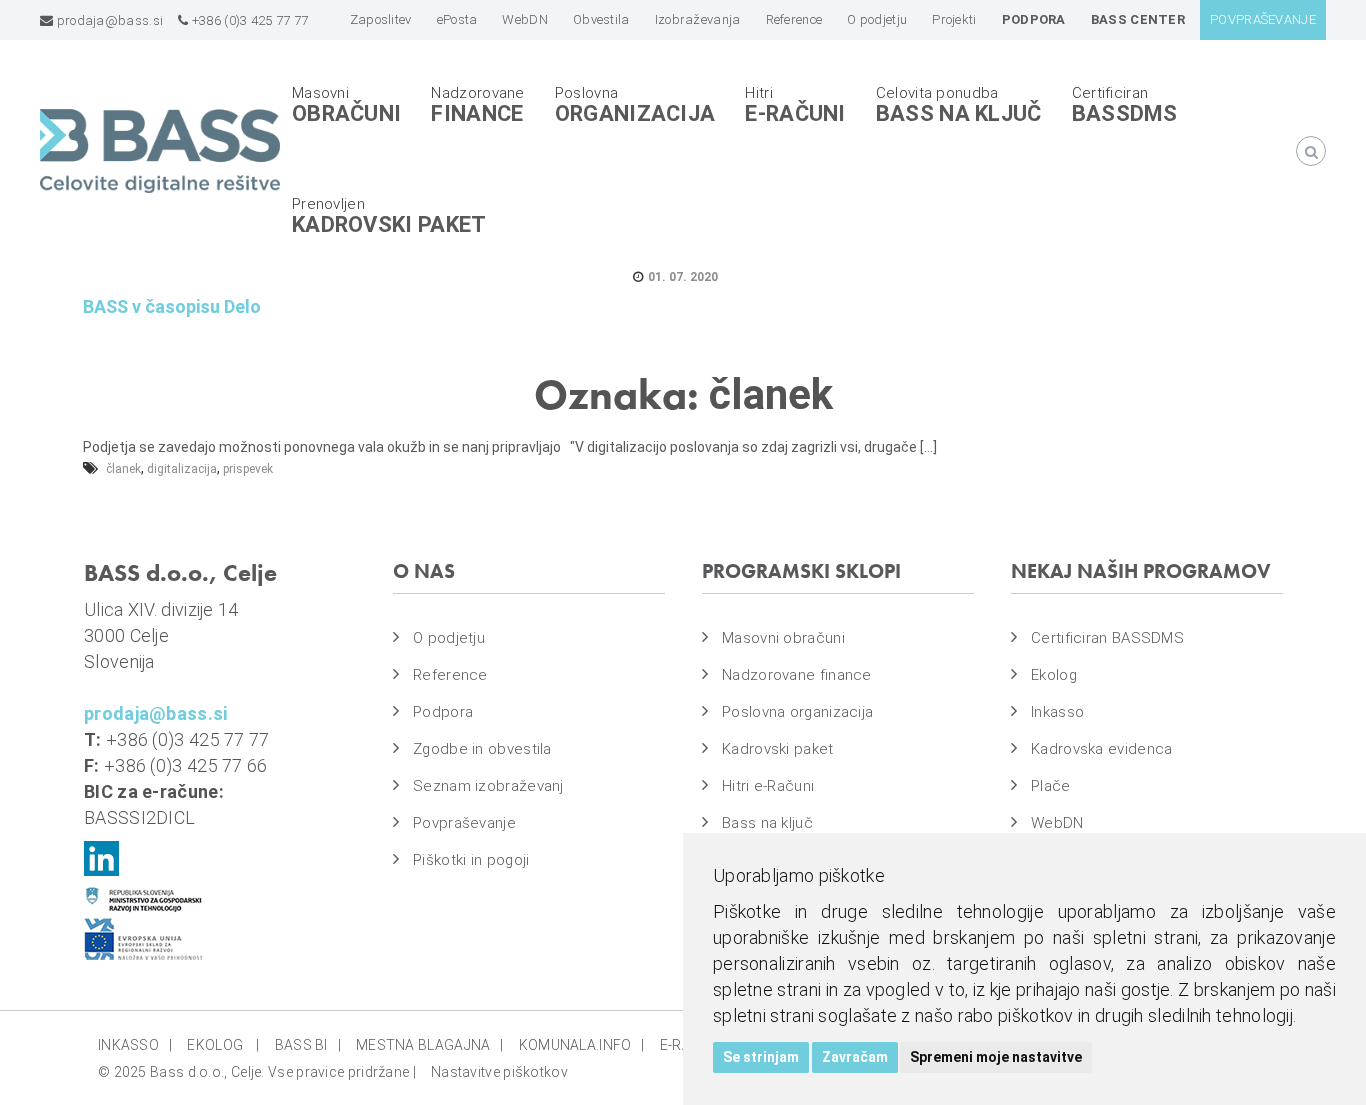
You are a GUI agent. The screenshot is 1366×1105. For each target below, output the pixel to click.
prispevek (248, 469)
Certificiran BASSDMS (1107, 638)
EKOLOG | (223, 1045)
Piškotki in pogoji (471, 860)
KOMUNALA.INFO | (582, 1045)
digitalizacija (182, 469)
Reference (450, 675)
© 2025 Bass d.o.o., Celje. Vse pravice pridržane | (257, 1072)
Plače (1051, 786)
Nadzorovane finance (797, 675)
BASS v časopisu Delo (172, 306)
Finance (477, 113)
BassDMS (1125, 113)
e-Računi (795, 113)
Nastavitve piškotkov (499, 1072)
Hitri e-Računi (768, 786)
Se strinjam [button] (761, 1057)
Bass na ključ (959, 113)
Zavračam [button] (855, 1057)
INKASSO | (135, 1045)
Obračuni (346, 113)
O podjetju (449, 638)
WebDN (1057, 823)
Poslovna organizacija (797, 712)
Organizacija (635, 113)
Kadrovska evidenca (1101, 749)
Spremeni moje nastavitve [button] (996, 1057)
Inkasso (1057, 712)
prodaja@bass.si (108, 20)
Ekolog (1054, 675)
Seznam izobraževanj (488, 786)
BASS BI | (308, 1045)
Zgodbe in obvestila (482, 749)
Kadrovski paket (389, 224)
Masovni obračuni (783, 638)
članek (123, 469)
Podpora (443, 712)
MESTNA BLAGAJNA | (430, 1045)
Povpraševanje (464, 823)
